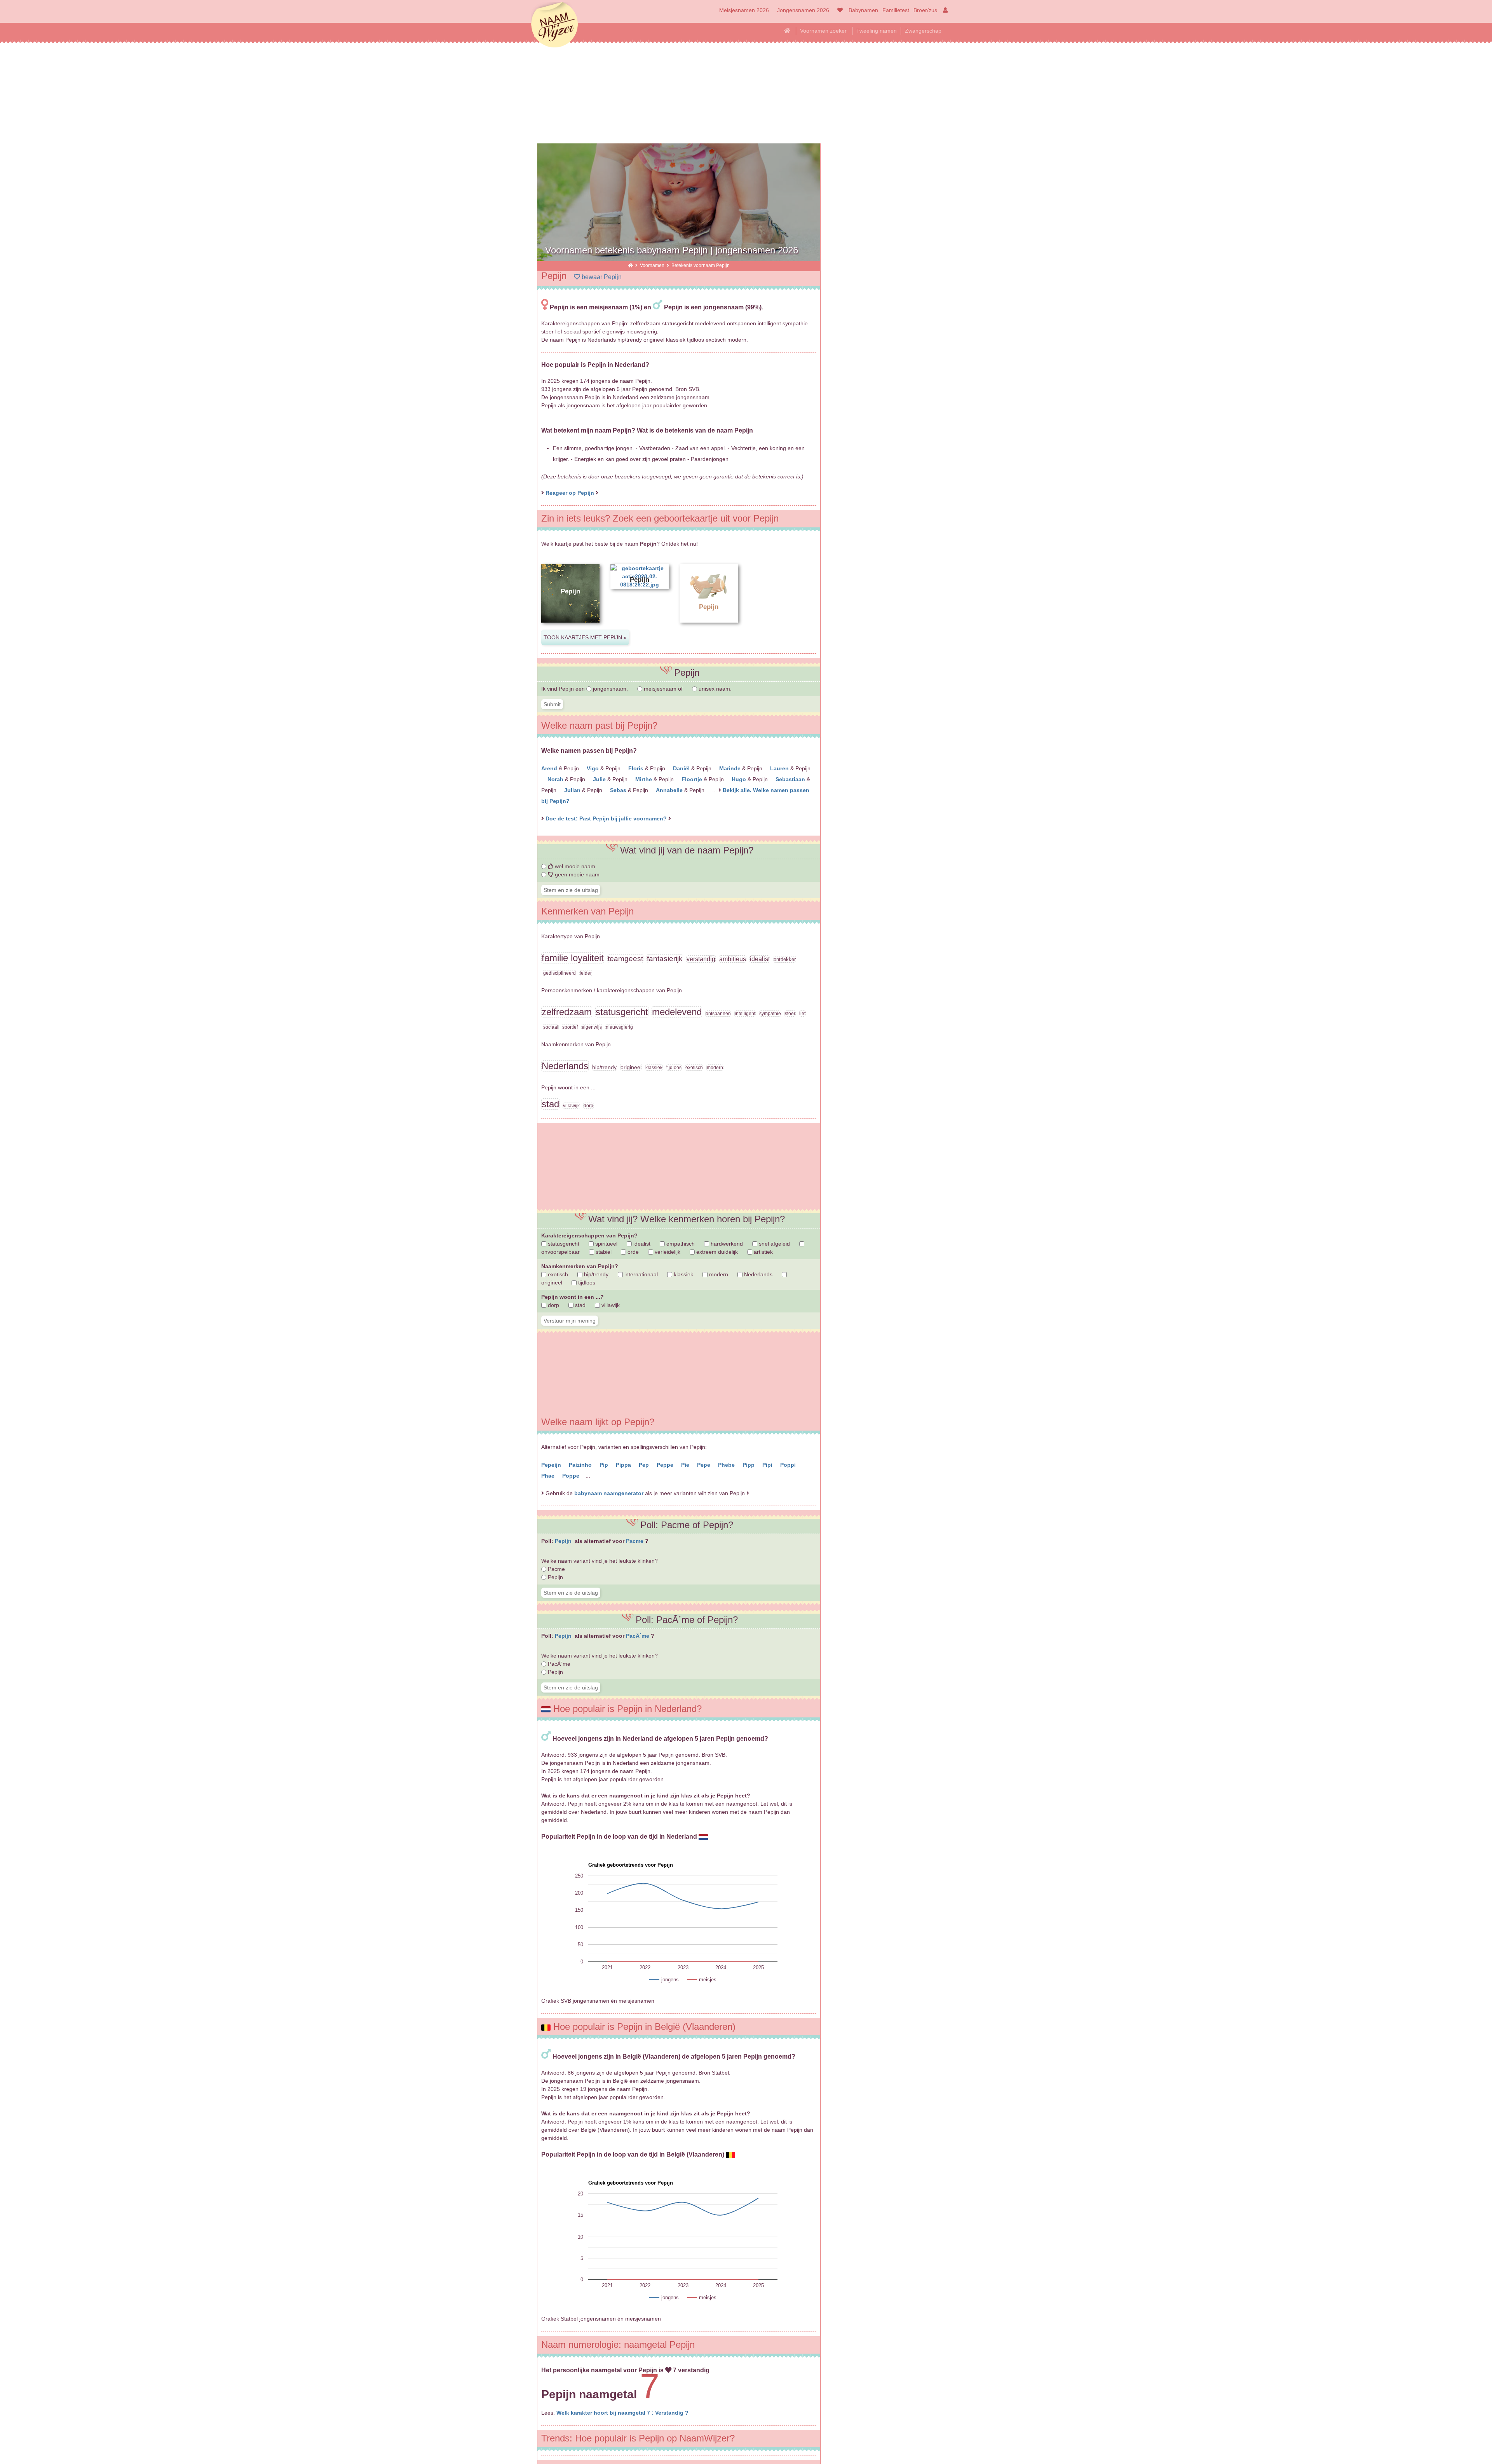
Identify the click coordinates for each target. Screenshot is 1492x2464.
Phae (549, 1476)
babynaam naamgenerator (609, 1493)
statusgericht (563, 1244)
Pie (686, 1465)
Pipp (749, 1465)
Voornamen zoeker (823, 31)
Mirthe (644, 779)
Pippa (624, 1465)
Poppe (572, 1476)
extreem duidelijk (716, 1252)
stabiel (603, 1252)
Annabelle (670, 790)
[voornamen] (839, 10)
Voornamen (653, 265)
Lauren (780, 768)
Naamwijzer (554, 25)
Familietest (896, 10)
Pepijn (564, 1541)
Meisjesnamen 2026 (744, 10)
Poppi (789, 1465)
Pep (645, 1465)
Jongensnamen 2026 (803, 10)
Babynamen (863, 10)
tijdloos (586, 1283)
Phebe (727, 1465)
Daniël (682, 768)
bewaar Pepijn (601, 277)
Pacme (635, 1541)
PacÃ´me (638, 1636)
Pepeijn (552, 1465)
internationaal (640, 1274)
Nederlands (757, 1274)
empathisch (680, 1244)
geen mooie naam (576, 874)
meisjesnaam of (663, 689)
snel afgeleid (774, 1244)
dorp (553, 1305)
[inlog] (944, 10)
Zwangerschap (923, 31)
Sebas (619, 790)
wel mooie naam (574, 866)
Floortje (693, 779)
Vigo (593, 768)
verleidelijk (667, 1252)
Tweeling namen (877, 31)
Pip (605, 1465)
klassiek (683, 1274)
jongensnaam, (610, 689)
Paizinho (581, 1465)
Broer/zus (925, 10)
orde (632, 1252)
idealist (641, 1244)
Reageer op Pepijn (570, 493)
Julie (600, 779)
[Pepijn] (570, 629)
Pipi (768, 1465)
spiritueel (606, 1244)
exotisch (557, 1274)
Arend (550, 768)
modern (718, 1274)
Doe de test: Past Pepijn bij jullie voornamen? (607, 818)
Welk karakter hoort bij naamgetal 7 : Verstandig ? (622, 2413)
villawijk (610, 1305)
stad (580, 1305)
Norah (556, 779)
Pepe (704, 1465)
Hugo (740, 779)
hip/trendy (595, 1274)
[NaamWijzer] (630, 265)
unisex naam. (714, 689)
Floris (637, 768)
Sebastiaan (791, 779)
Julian (573, 790)
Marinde (731, 768)
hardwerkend (726, 1244)
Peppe (666, 1465)
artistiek (763, 1252)
